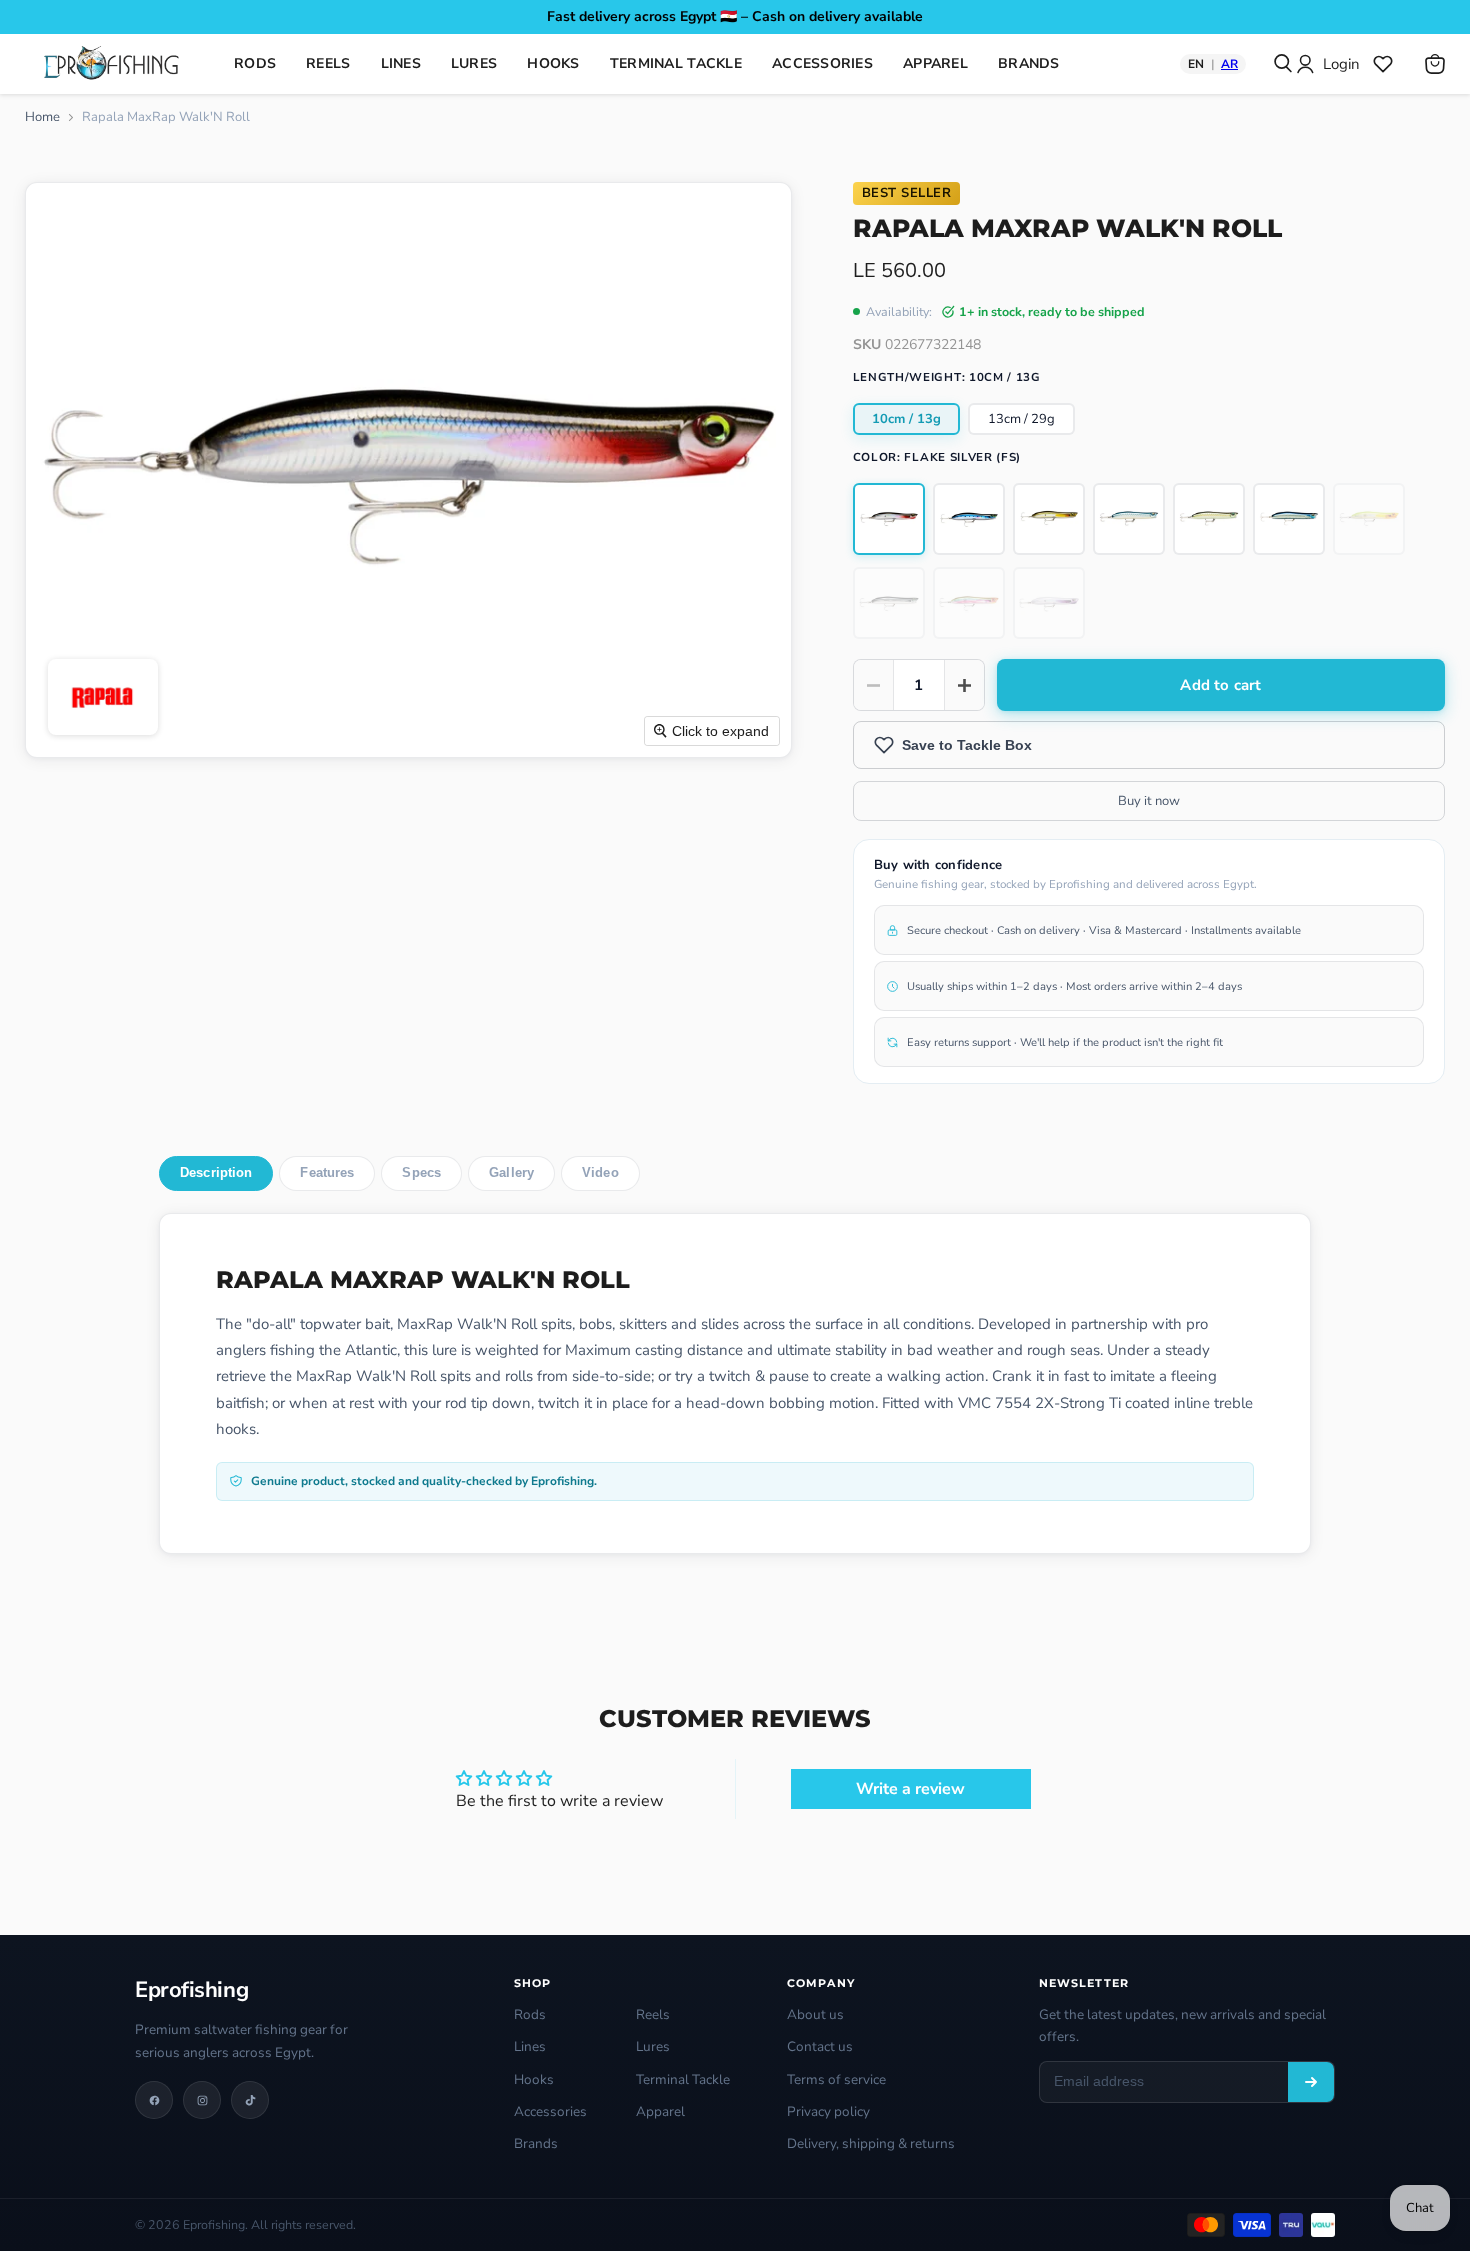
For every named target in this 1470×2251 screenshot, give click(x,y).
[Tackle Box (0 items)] (1383, 64)
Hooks (534, 2079)
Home (42, 117)
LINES (401, 63)
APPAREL (935, 63)
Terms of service (836, 2079)
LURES (474, 63)
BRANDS (1029, 63)
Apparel (660, 2111)
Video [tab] (600, 1172)
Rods (530, 2014)
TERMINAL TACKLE (676, 63)
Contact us (820, 2046)
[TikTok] (250, 2100)
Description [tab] (216, 1172)
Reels (653, 2014)
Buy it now (1149, 801)
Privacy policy (828, 2111)
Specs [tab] (421, 1172)
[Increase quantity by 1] (964, 685)
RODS (255, 63)
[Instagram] (202, 2100)
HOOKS (553, 63)
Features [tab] (327, 1172)
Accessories (550, 2111)
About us (815, 2014)
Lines (530, 2046)
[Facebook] (154, 2100)
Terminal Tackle (683, 2079)
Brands (536, 2143)
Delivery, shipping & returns (871, 2143)
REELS (328, 63)
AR (1229, 64)
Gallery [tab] (511, 1172)
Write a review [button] (910, 1789)
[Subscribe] (1311, 2082)
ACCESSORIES (822, 63)
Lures (653, 2046)
